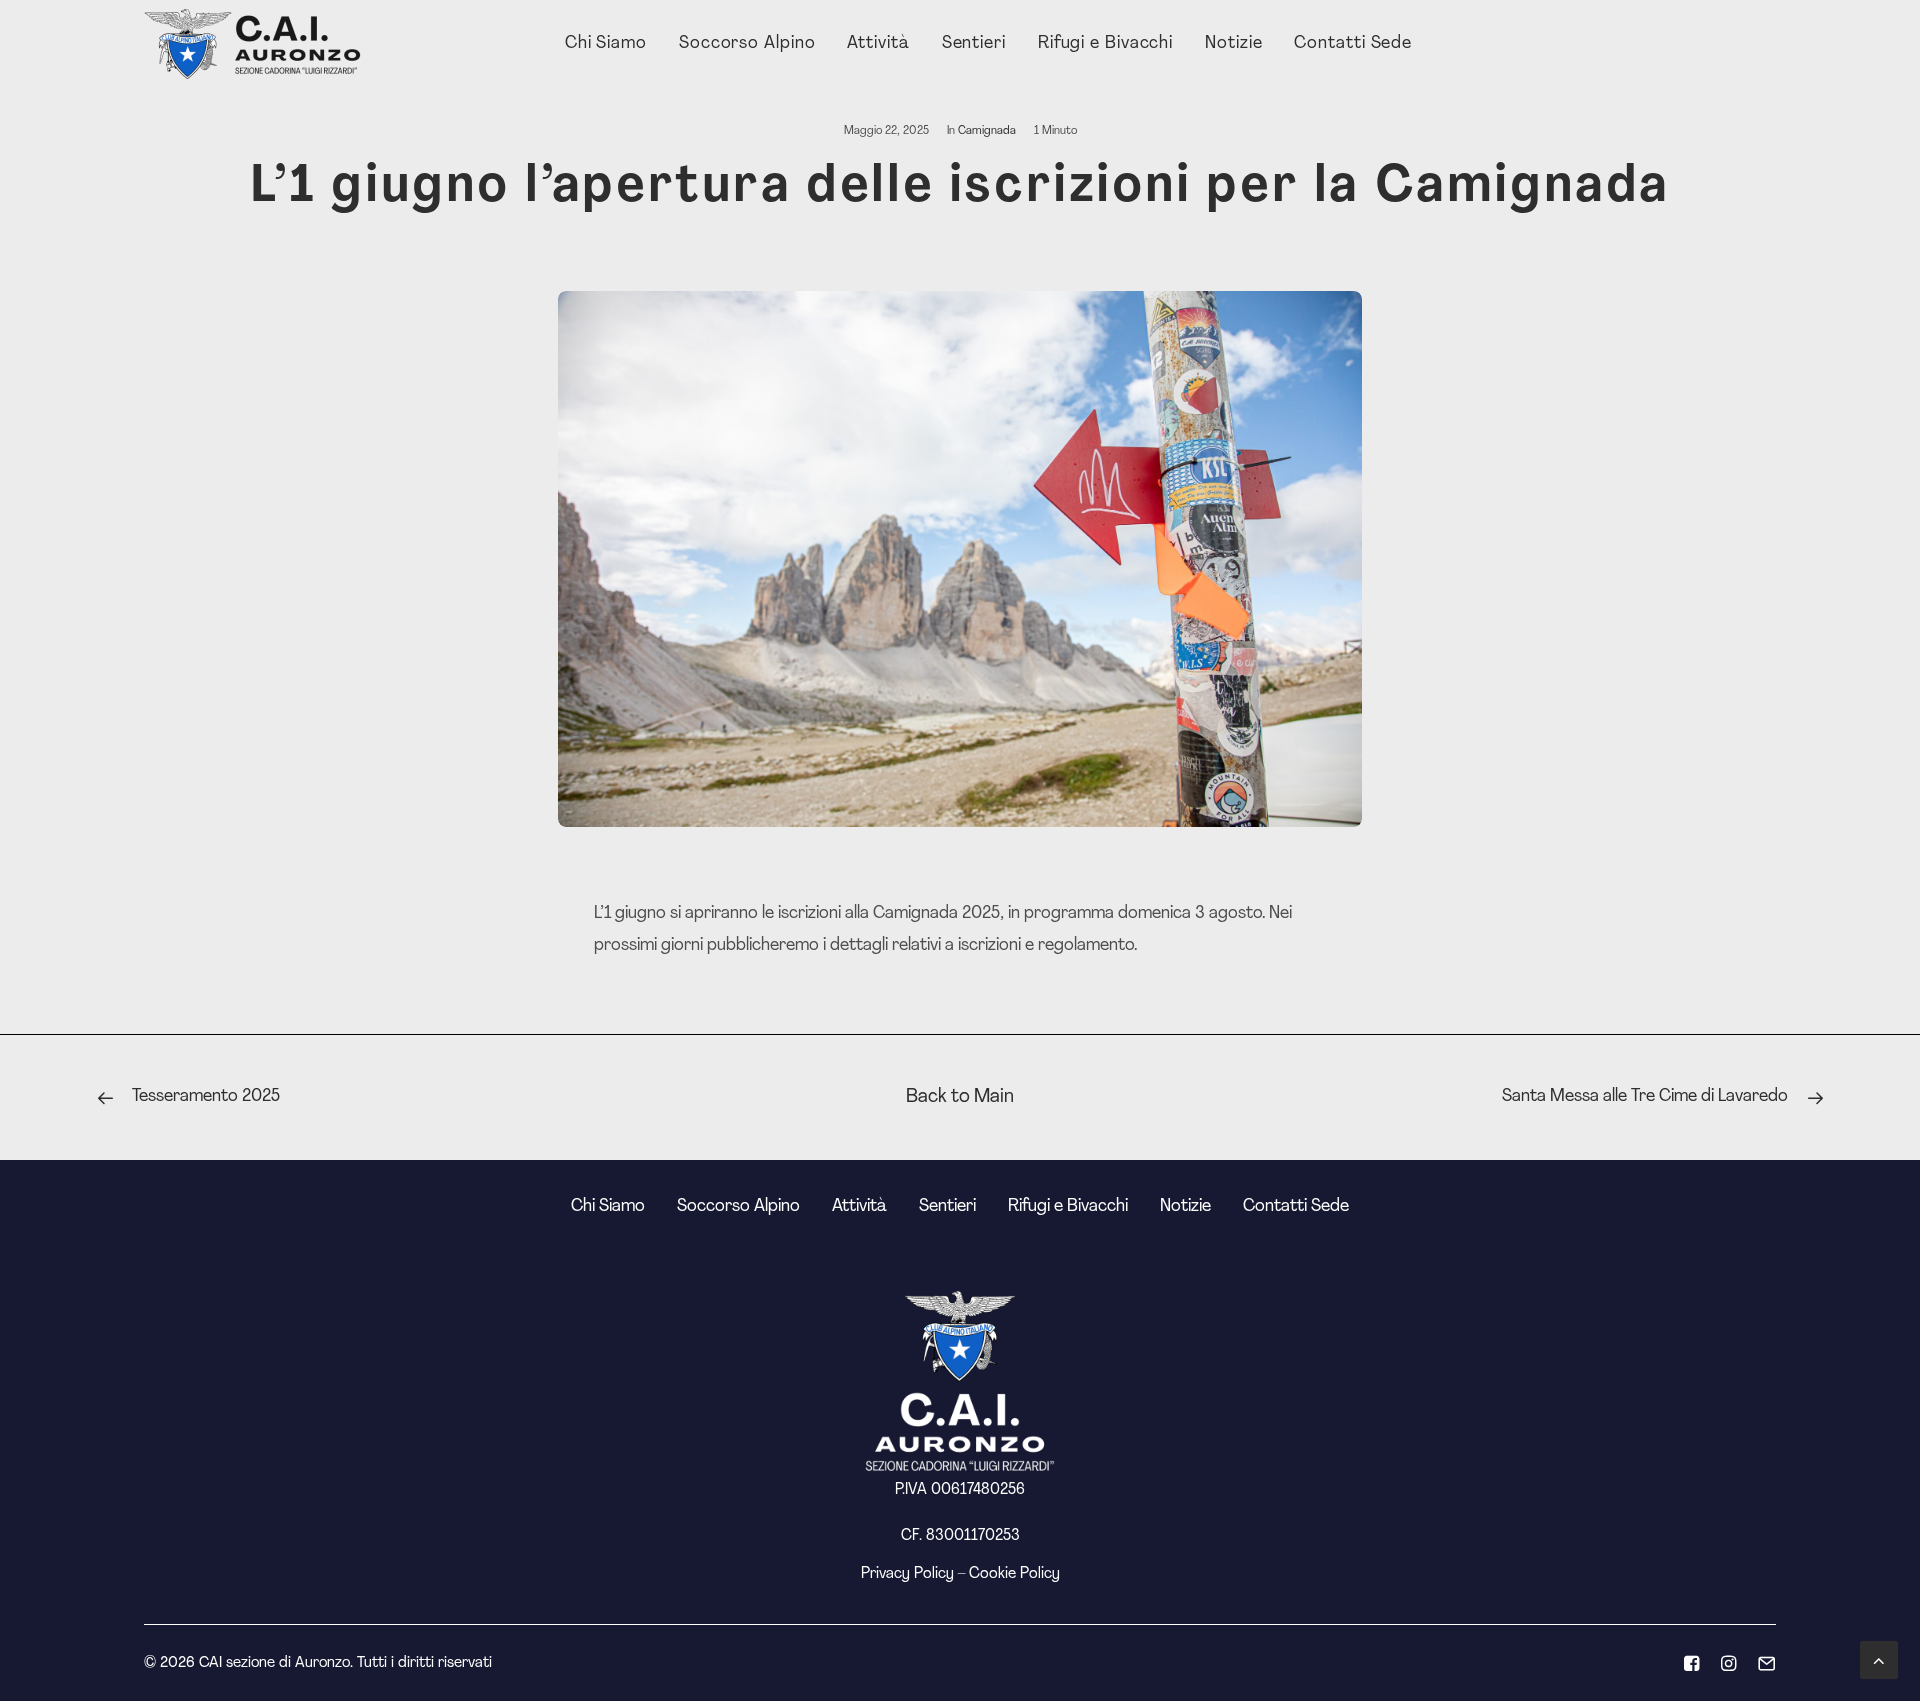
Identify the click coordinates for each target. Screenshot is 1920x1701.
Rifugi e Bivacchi (1105, 44)
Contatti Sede (1353, 44)
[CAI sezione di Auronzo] (254, 44)
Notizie (1233, 44)
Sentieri (974, 44)
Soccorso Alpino (747, 44)
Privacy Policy (907, 1574)
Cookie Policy (1014, 1574)
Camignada (987, 131)
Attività (878, 44)
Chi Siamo (606, 44)
